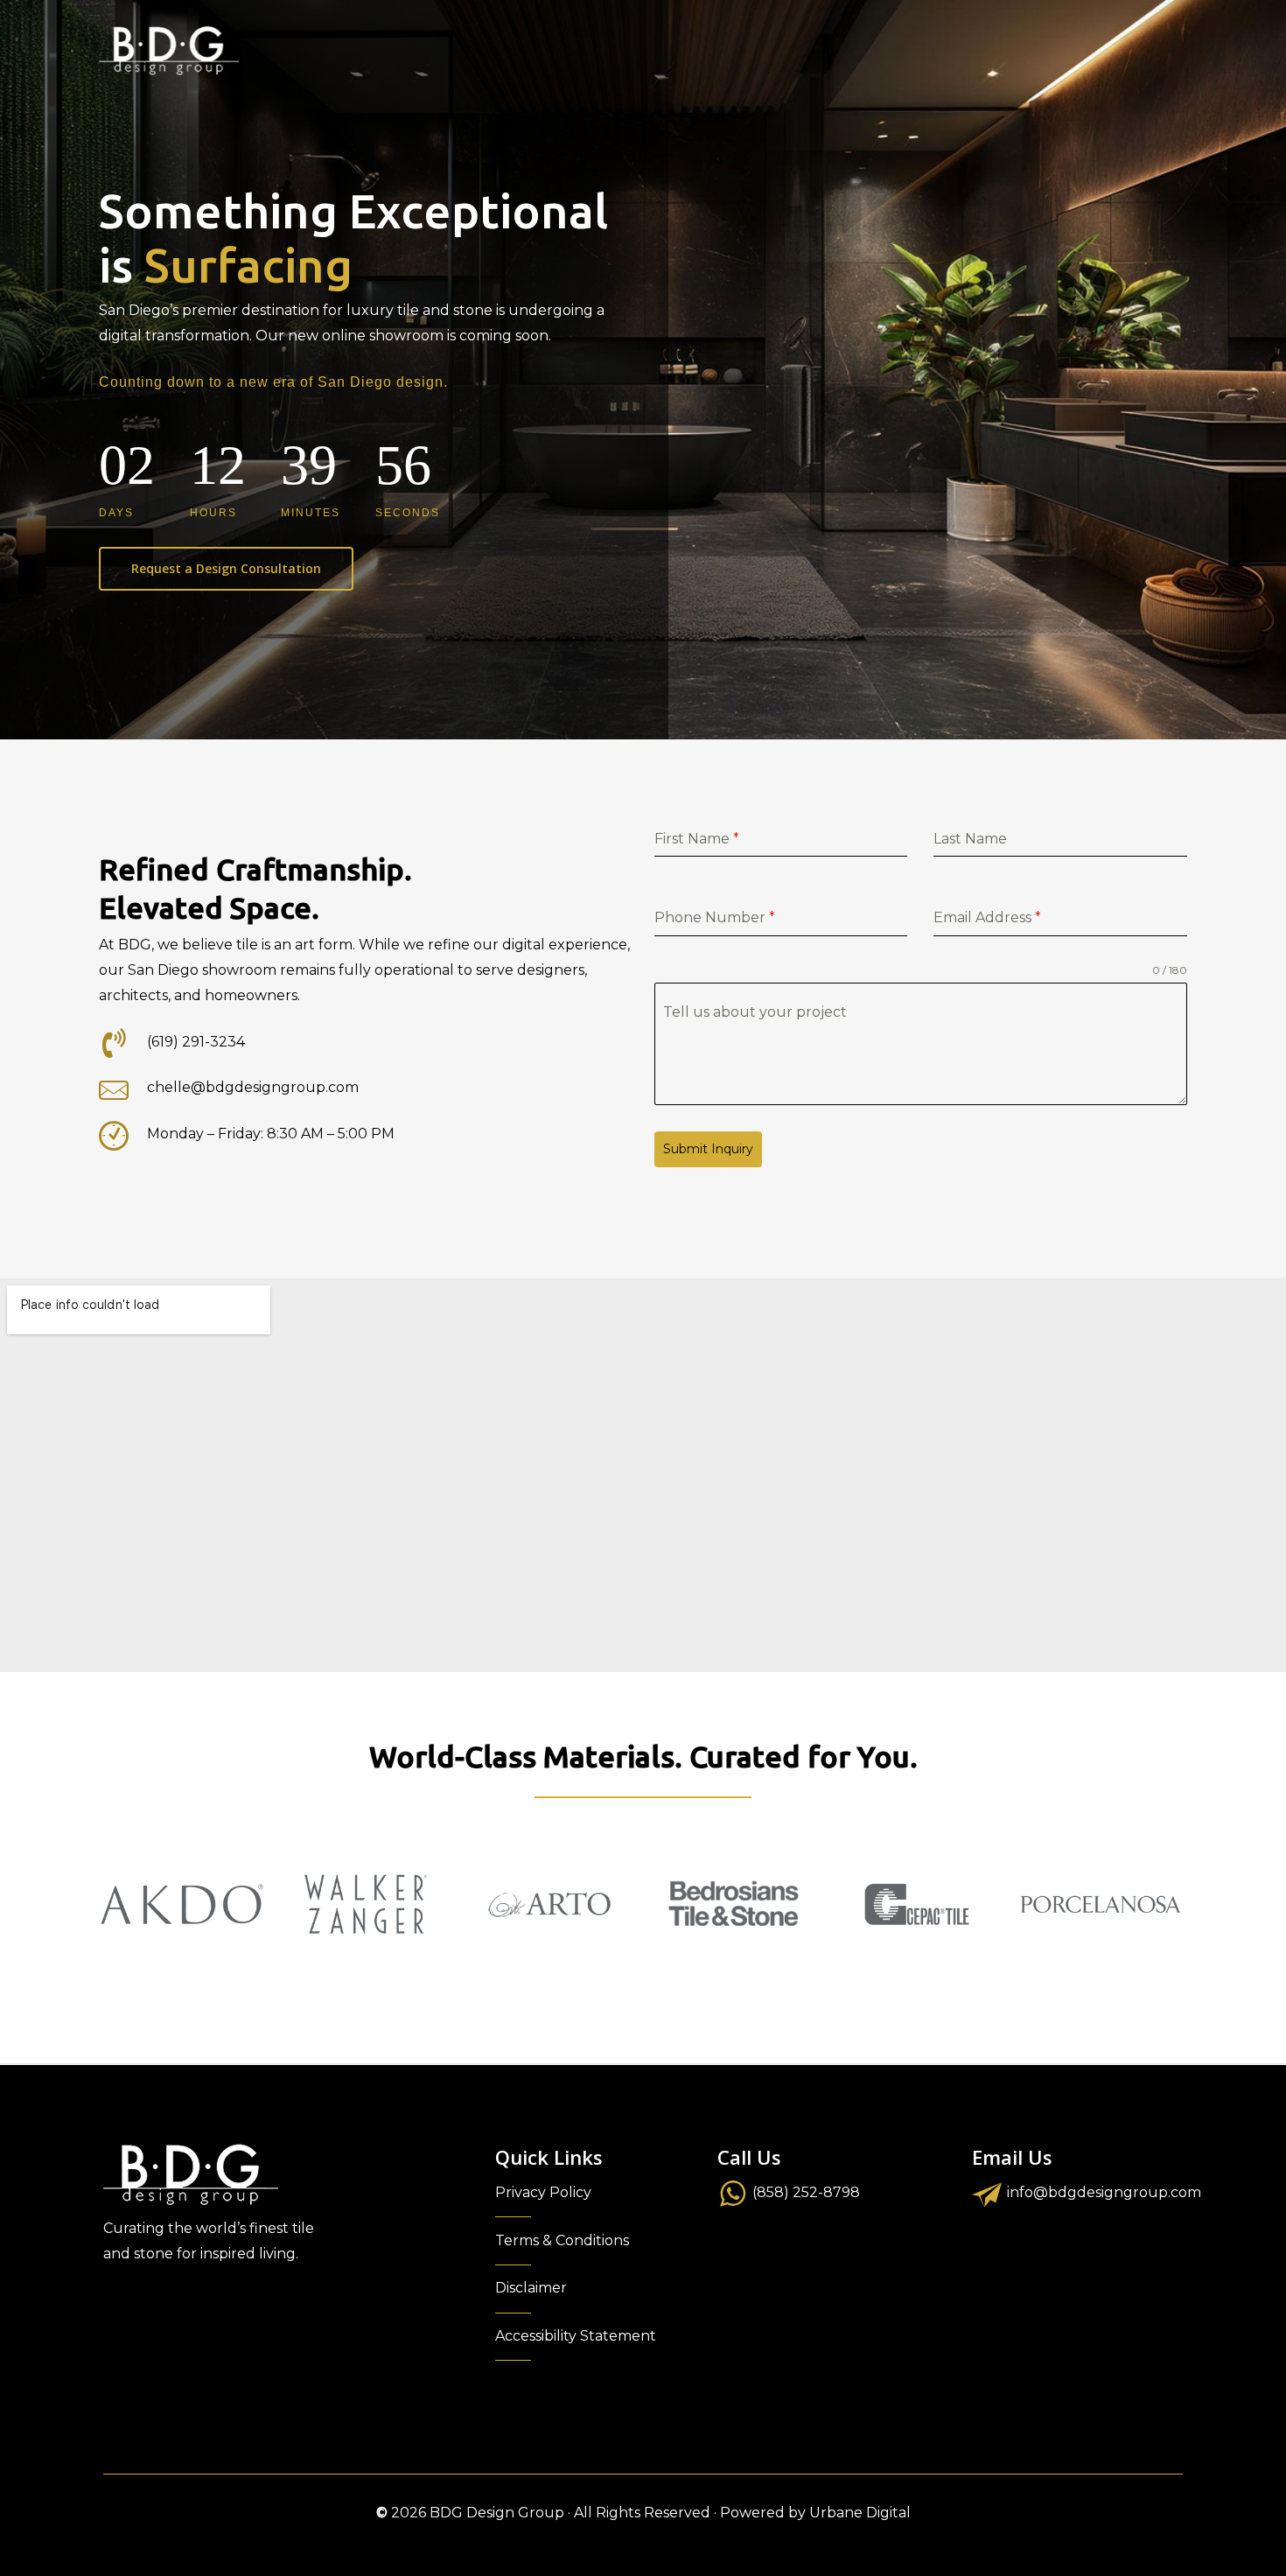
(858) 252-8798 (806, 2192)
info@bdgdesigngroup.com (1104, 2192)
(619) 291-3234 (196, 1042)
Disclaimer (531, 2288)
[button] (226, 569)
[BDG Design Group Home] (169, 51)
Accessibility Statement (576, 2336)
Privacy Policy (543, 2192)
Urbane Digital (860, 2513)
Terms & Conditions (562, 2240)
